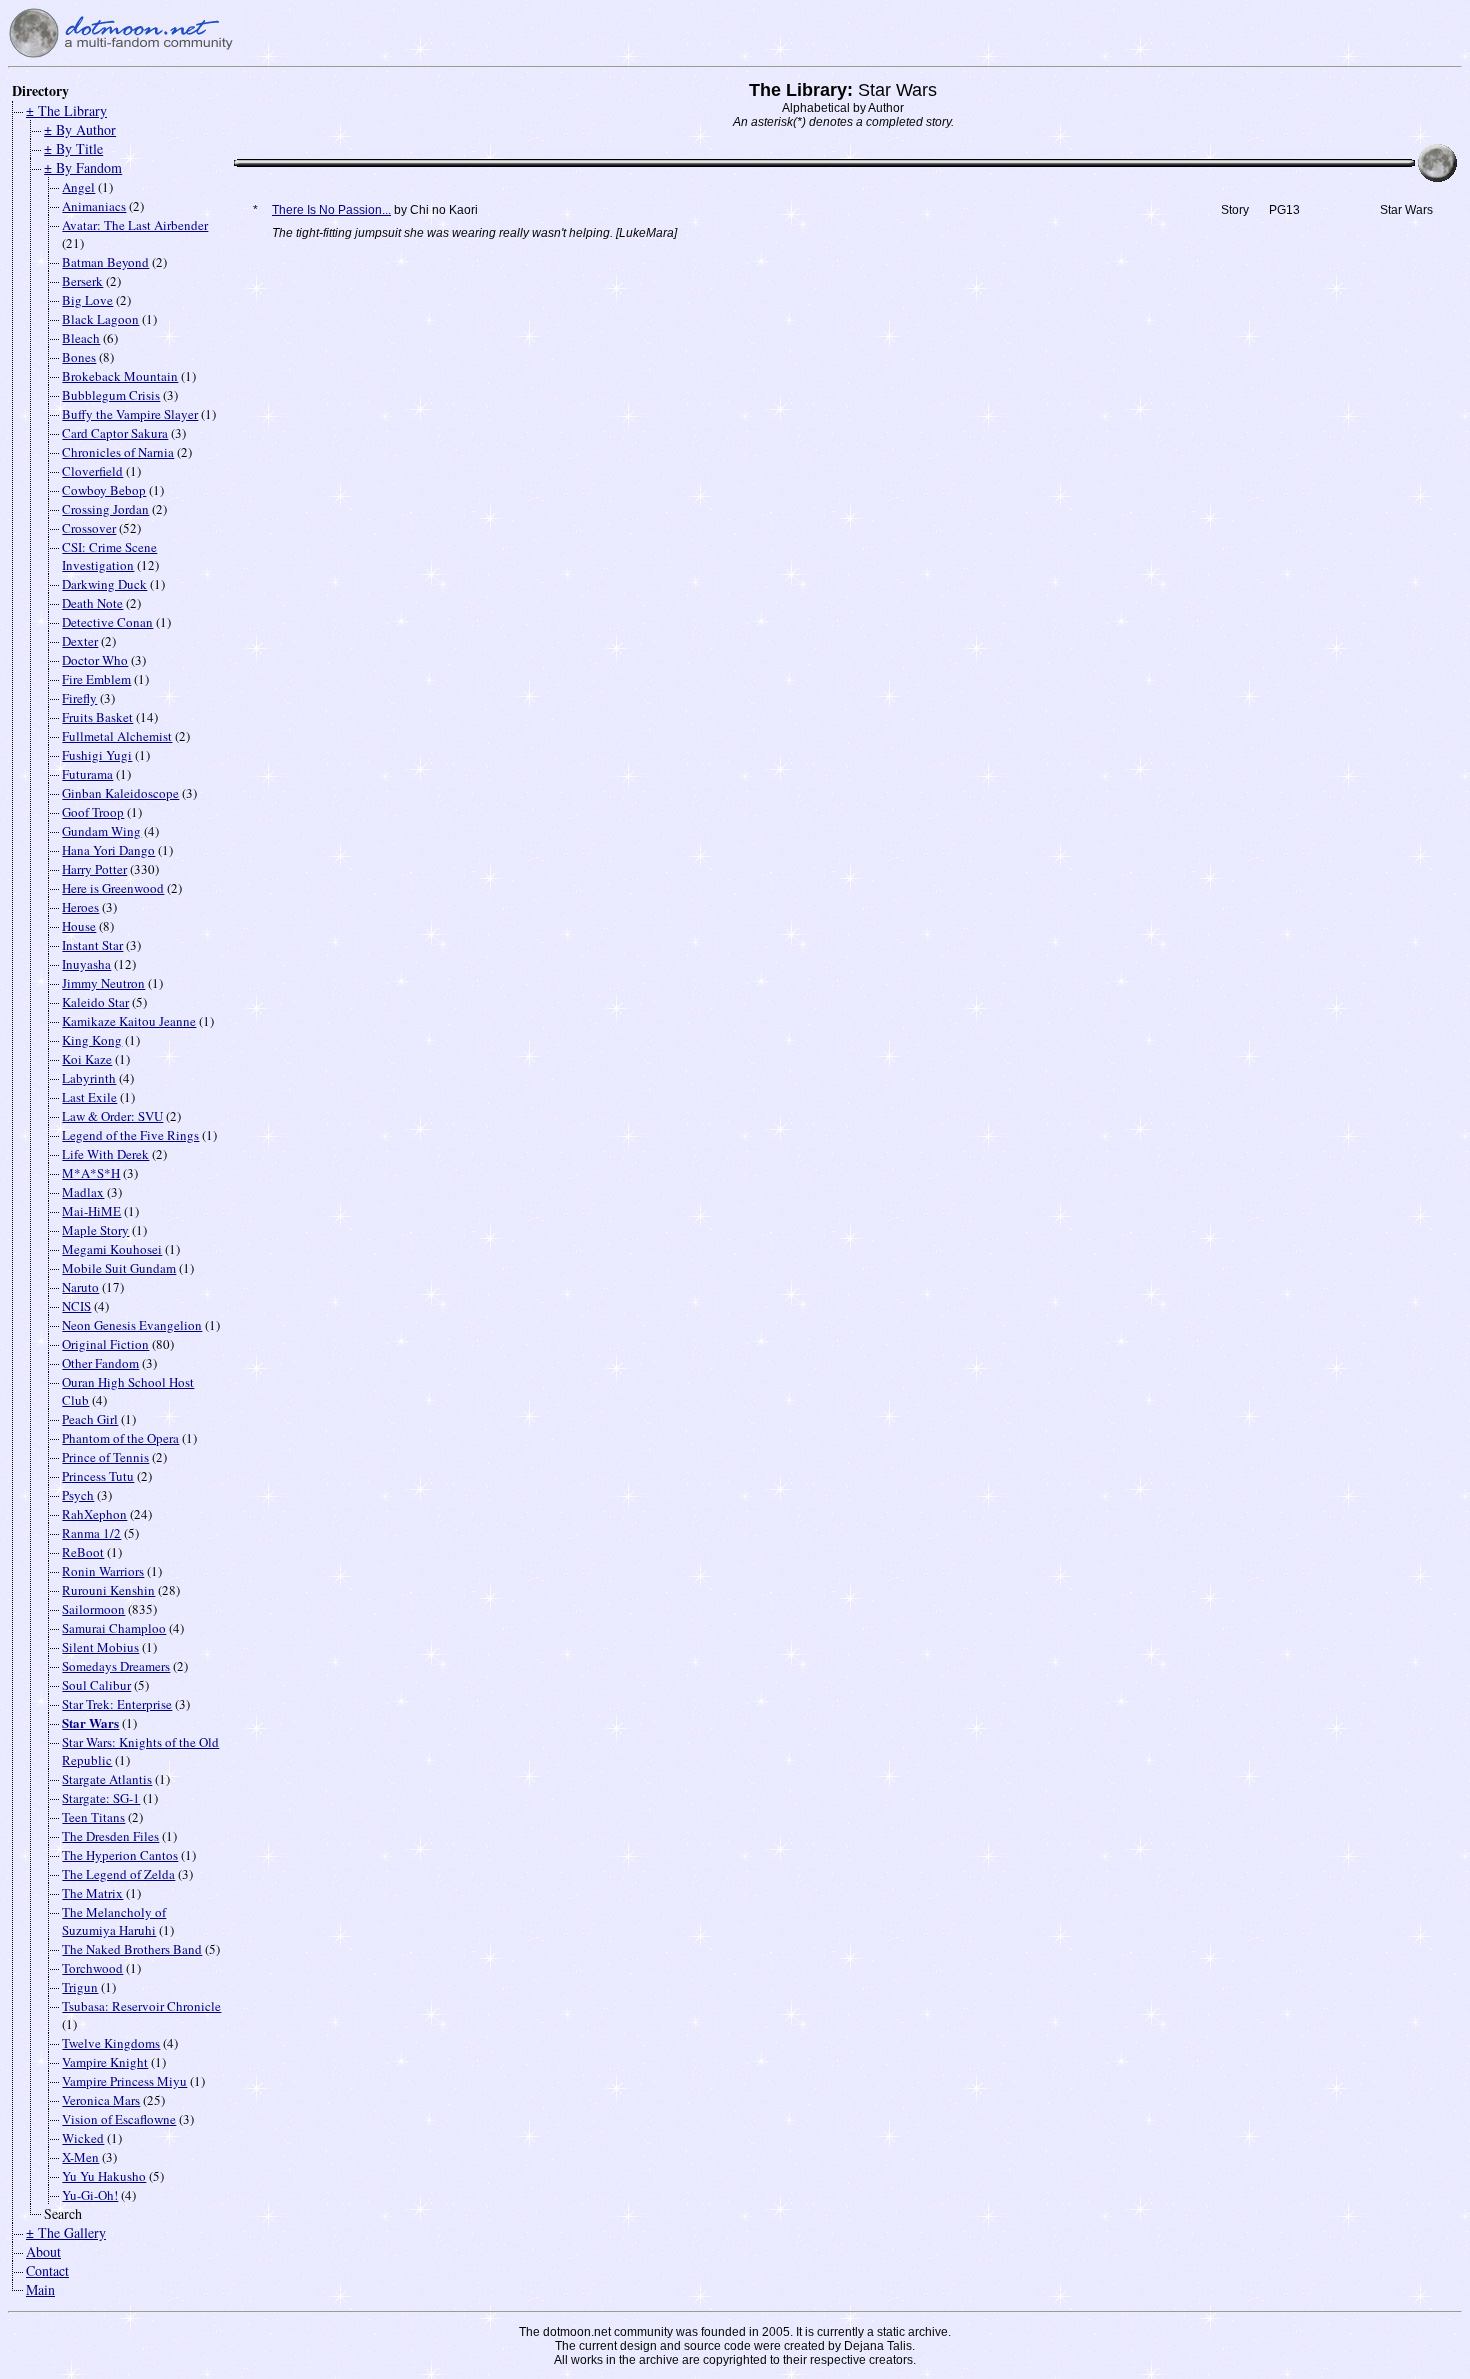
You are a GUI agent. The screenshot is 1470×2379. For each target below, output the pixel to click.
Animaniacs (94, 206)
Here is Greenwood (113, 888)
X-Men (80, 2157)
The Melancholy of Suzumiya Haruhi (114, 1921)
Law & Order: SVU (112, 1116)
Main (40, 2289)
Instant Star (92, 945)
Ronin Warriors (103, 1571)
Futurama (87, 774)
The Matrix (92, 1893)
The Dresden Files (110, 1836)
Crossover (89, 528)
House (79, 926)
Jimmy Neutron (103, 983)
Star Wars (90, 1722)
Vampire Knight (105, 2062)
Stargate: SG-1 (101, 1798)
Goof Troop (93, 812)
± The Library (66, 110)
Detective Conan (107, 622)
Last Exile (89, 1097)
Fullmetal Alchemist (117, 736)
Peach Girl (90, 1419)
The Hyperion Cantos (120, 1855)
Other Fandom (100, 1363)
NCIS (76, 1306)
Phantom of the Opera (120, 1438)
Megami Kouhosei (112, 1249)
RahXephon (94, 1514)
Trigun (80, 1987)
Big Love (87, 300)
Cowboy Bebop (104, 490)
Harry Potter (94, 869)
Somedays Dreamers (116, 1666)
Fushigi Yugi (97, 755)
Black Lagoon (100, 319)
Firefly (79, 698)
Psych (78, 1495)
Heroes (80, 907)
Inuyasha (86, 964)
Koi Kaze (87, 1059)
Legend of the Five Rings (130, 1135)
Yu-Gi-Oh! (90, 2195)
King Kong (92, 1040)
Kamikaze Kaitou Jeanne (129, 1021)
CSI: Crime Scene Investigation (109, 556)
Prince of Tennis (105, 1457)
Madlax (83, 1192)
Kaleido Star (95, 1002)
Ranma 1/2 (91, 1533)
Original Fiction (105, 1344)
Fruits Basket (97, 717)
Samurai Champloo (114, 1628)
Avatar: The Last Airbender (135, 225)
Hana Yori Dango (108, 850)
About (43, 2251)
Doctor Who (95, 660)
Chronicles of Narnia (118, 452)
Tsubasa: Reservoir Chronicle (141, 2006)
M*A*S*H (91, 1173)
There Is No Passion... (331, 210)
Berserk (82, 281)
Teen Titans (93, 1817)
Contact (47, 2270)
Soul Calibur (96, 1685)
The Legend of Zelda (118, 1874)
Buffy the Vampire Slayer (130, 414)
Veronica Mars (101, 2100)
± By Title (73, 148)
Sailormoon (93, 1609)
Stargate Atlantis (107, 1779)
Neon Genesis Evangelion (132, 1325)
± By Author (80, 129)
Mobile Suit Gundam (119, 1268)
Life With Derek (105, 1154)
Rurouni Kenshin (108, 1590)
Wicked (83, 2138)
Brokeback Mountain (120, 376)
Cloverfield (92, 471)
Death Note (92, 603)
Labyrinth (89, 1078)
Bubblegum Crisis (111, 395)
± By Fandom (83, 167)
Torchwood (92, 1968)
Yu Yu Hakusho (104, 2176)
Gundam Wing (101, 831)
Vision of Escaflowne (119, 2119)
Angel (78, 187)
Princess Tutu (98, 1476)
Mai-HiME (91, 1211)
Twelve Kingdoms (111, 2043)
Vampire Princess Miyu (124, 2081)
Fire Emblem (96, 679)
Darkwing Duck (104, 584)
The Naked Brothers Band (132, 1949)
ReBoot (83, 1552)
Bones (79, 357)
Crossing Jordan (105, 509)
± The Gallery (66, 2232)
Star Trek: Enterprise (117, 1704)
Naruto (80, 1287)
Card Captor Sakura (115, 433)
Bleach (81, 338)
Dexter (80, 641)
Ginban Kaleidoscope (120, 793)
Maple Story (95, 1230)
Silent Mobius (100, 1647)
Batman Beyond (105, 262)
